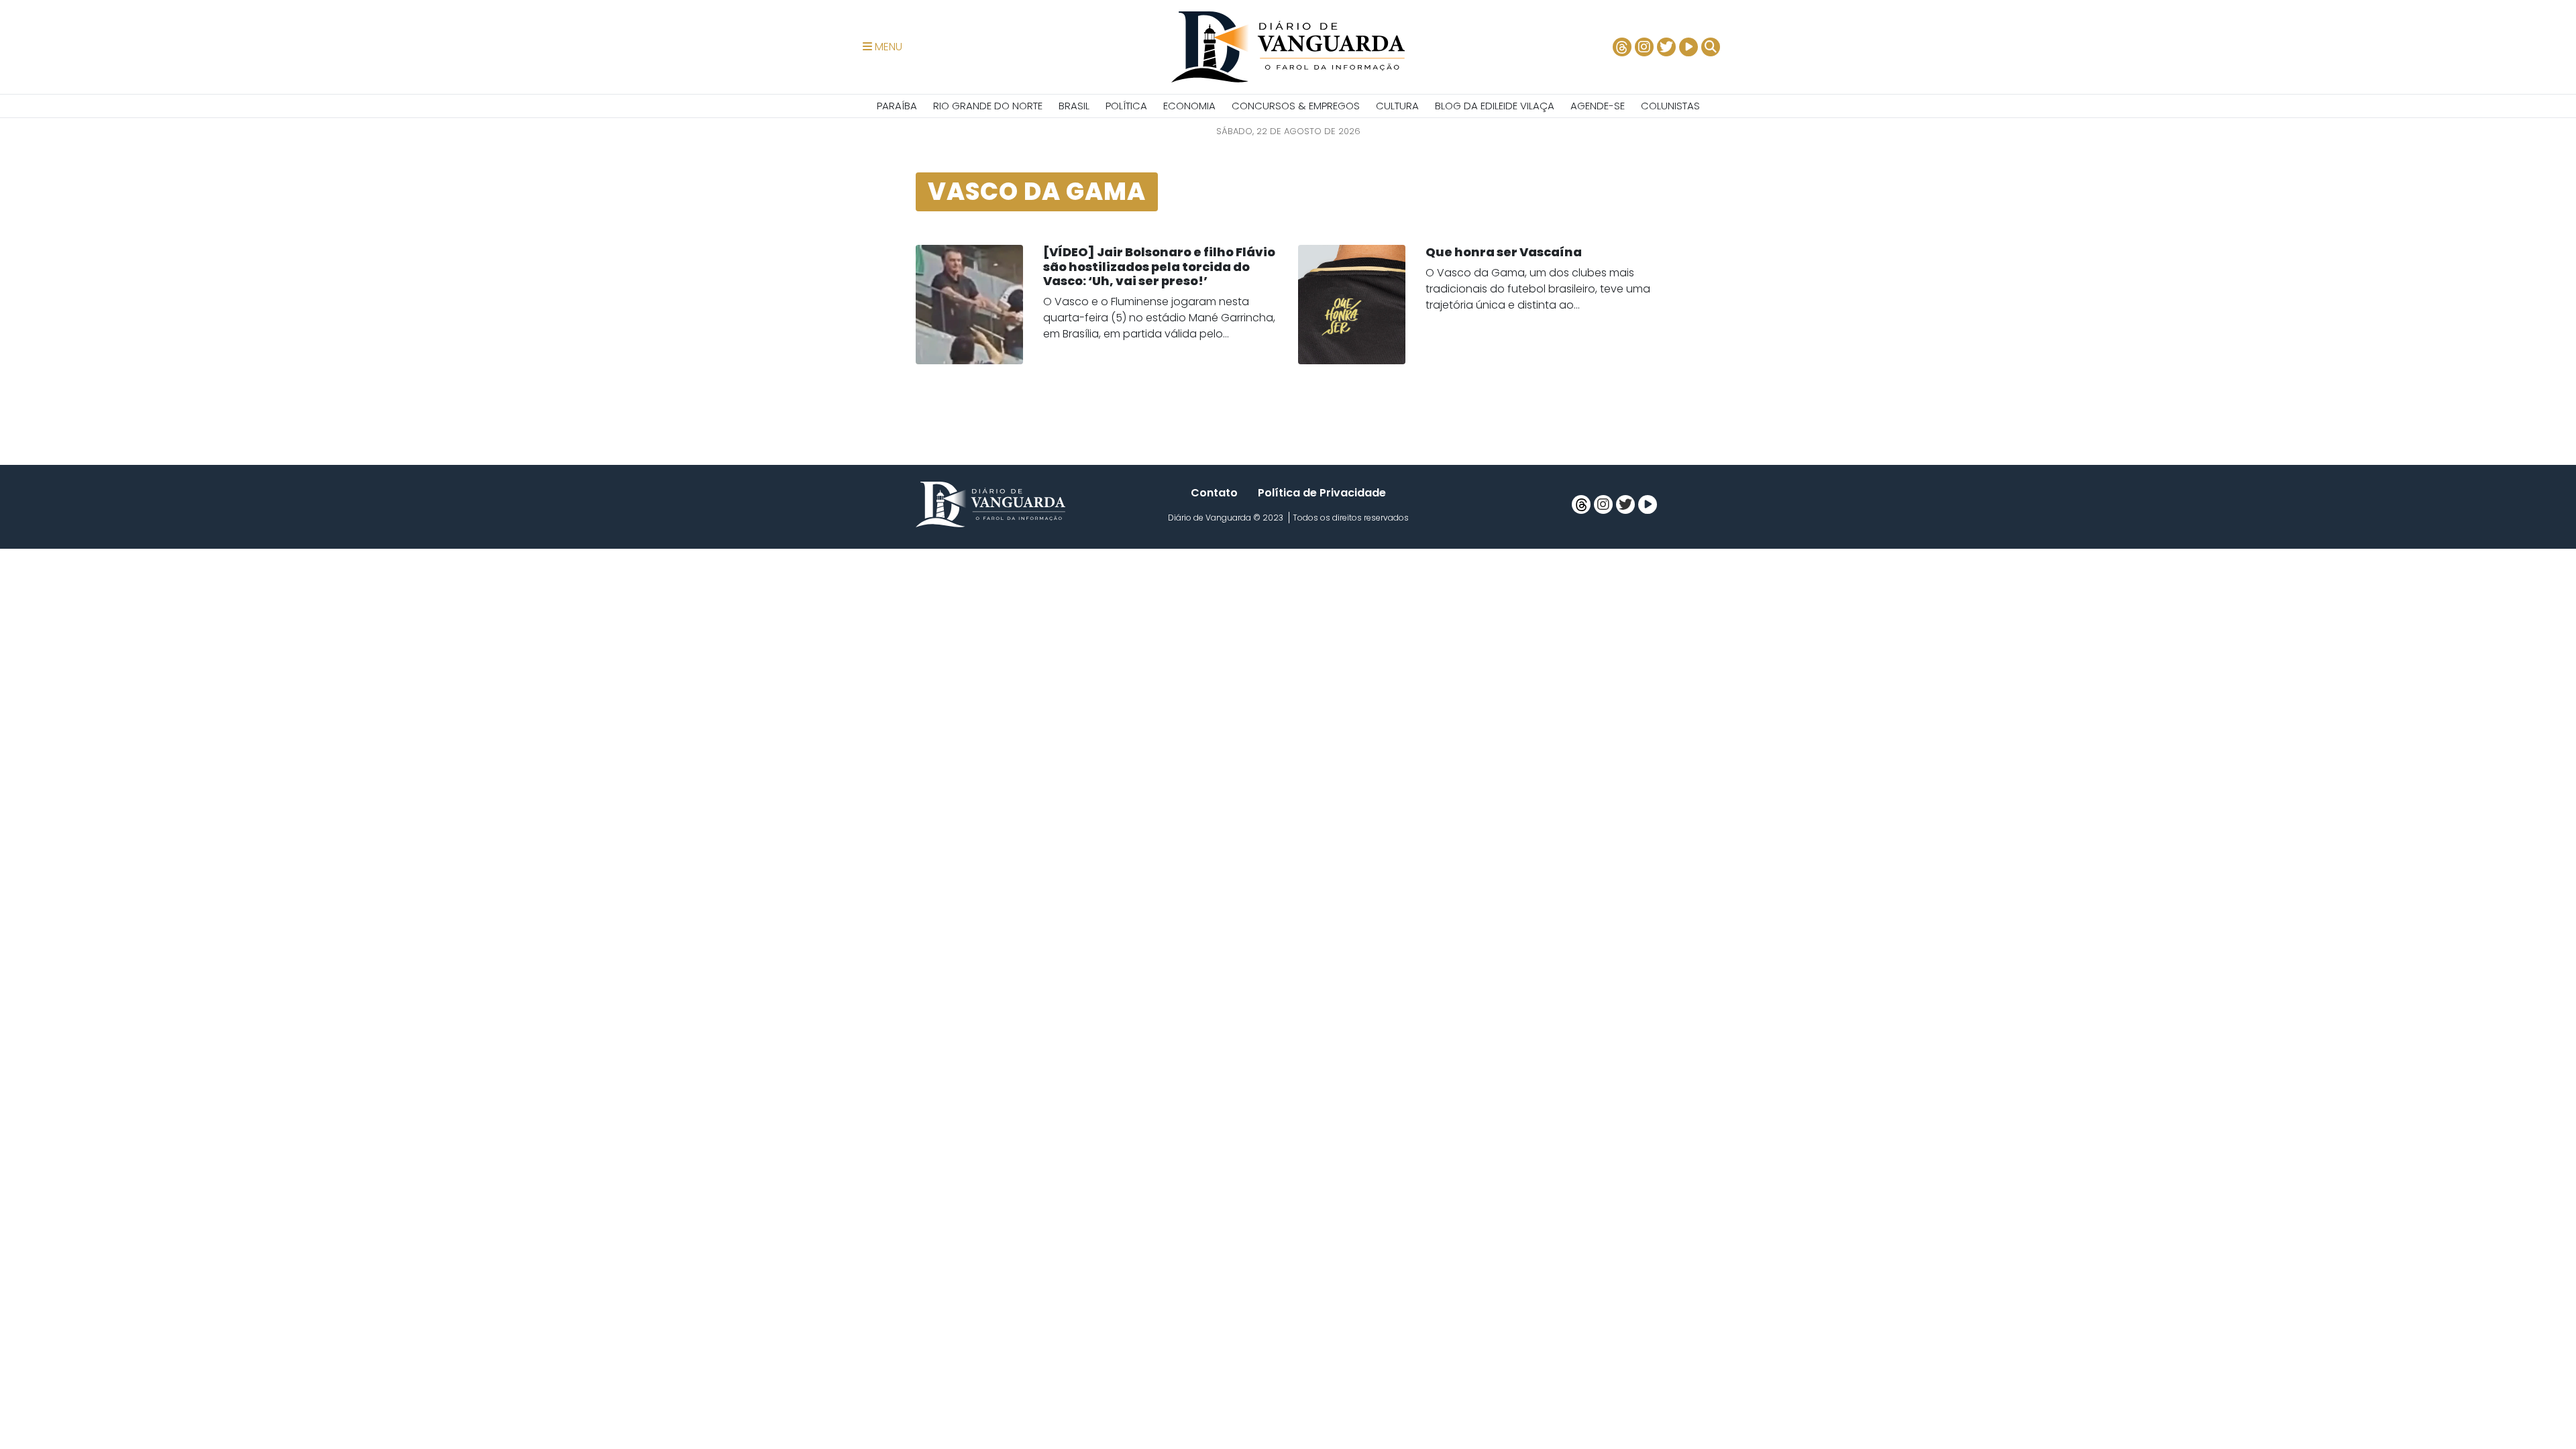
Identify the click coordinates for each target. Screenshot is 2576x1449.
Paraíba (897, 106)
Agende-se (1598, 106)
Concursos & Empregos (1296, 106)
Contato (1214, 493)
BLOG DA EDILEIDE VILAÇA (1495, 106)
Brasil (1074, 106)
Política (1126, 106)
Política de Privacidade (1322, 493)
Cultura (1397, 106)
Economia (1189, 106)
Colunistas (1670, 106)
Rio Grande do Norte (988, 106)
